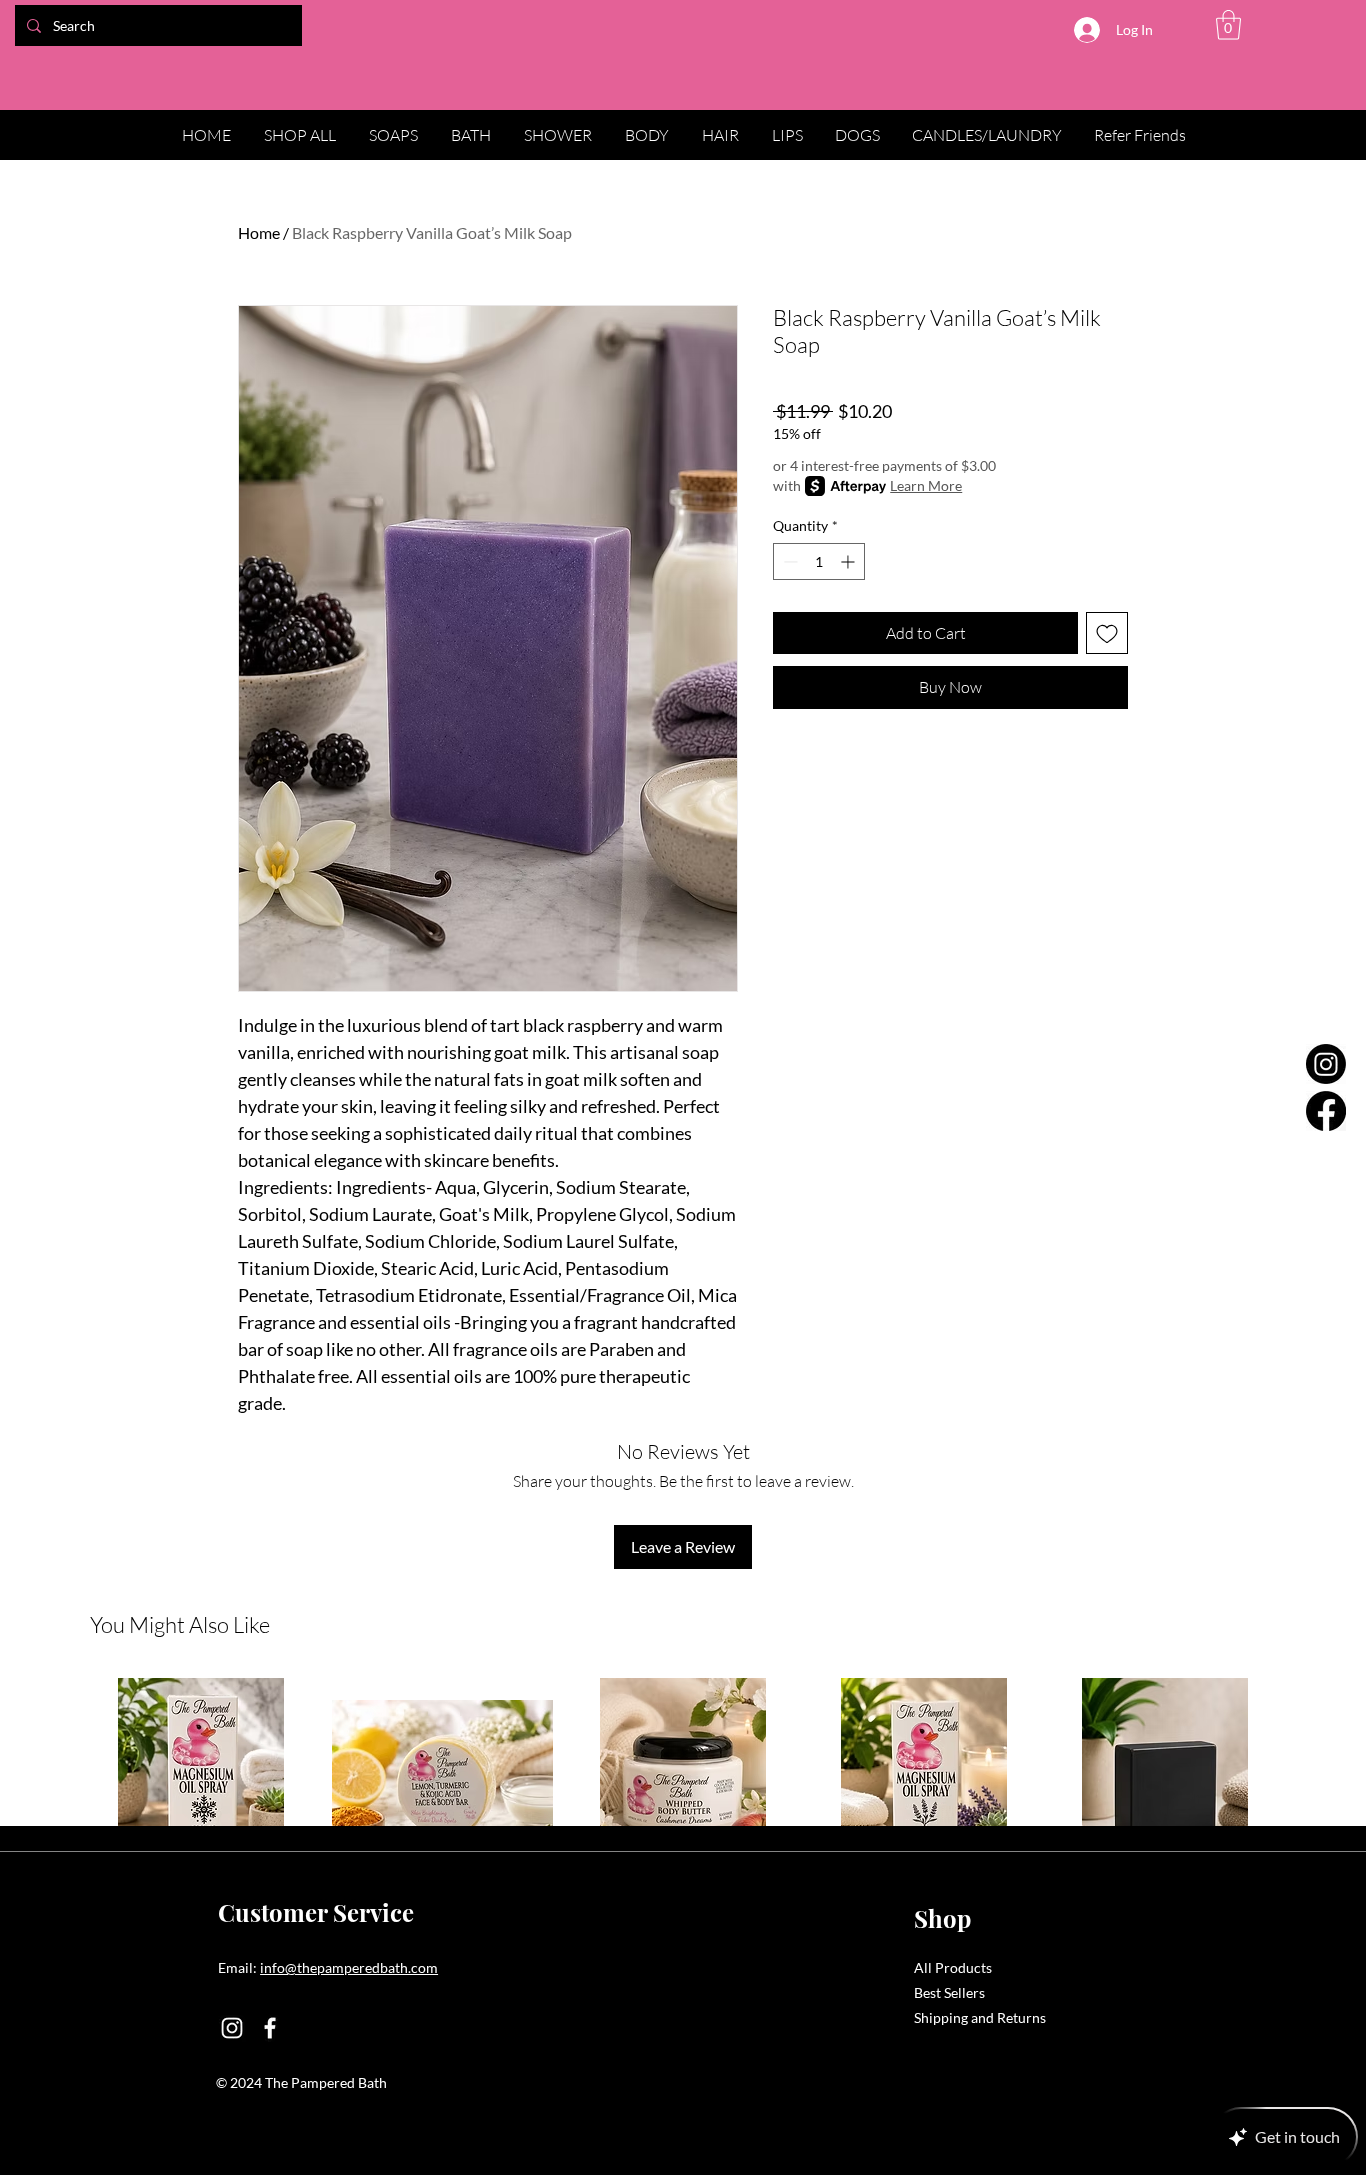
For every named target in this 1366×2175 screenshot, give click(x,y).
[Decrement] (788, 561)
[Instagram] (1326, 1064)
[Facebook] (1326, 1111)
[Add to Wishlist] (1107, 633)
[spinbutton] (819, 561)
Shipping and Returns (980, 2017)
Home (259, 232)
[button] (1228, 25)
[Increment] (849, 561)
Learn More (926, 485)
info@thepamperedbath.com (349, 1967)
